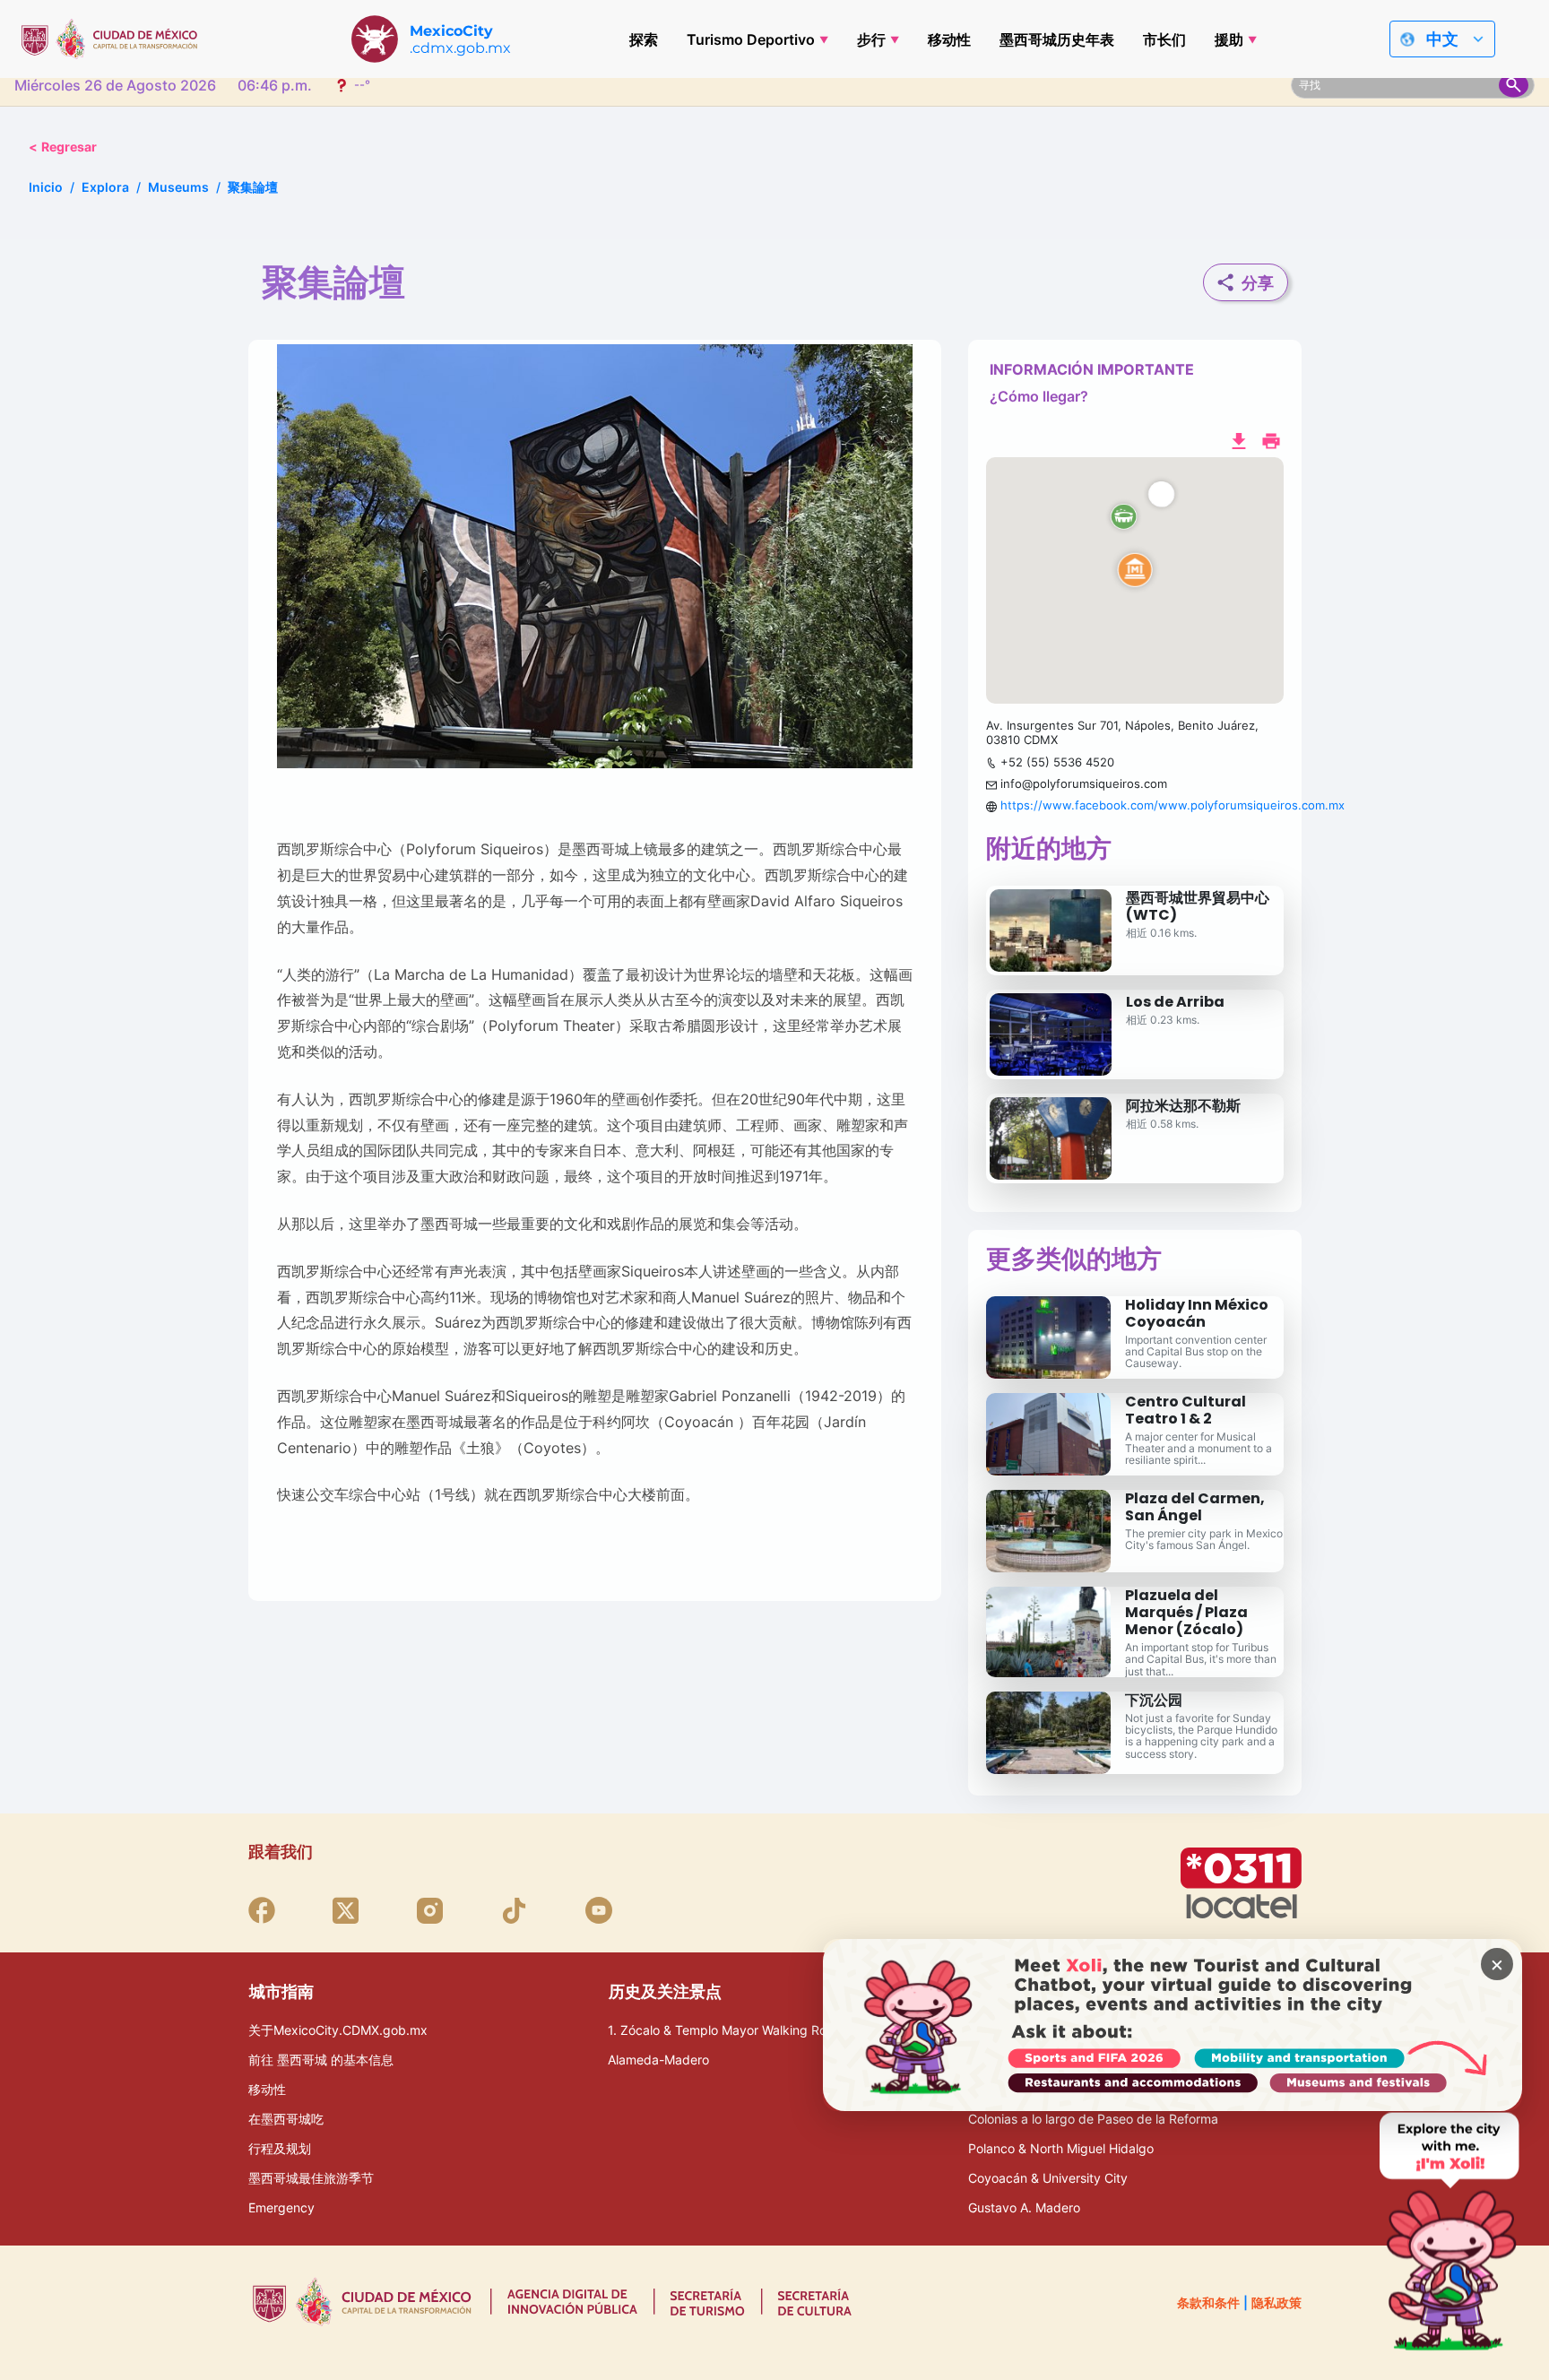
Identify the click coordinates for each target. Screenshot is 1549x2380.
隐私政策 (1276, 2302)
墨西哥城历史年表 (1057, 39)
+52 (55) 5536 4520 (1057, 762)
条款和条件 (1208, 2302)
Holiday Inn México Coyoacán (1197, 1313)
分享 (1258, 283)
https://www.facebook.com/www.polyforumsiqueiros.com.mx (1173, 805)
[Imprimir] (1271, 439)
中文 (1442, 39)
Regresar (63, 147)
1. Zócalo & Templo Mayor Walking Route (727, 2030)
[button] (1135, 581)
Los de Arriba (1175, 1002)
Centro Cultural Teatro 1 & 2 (1186, 1410)
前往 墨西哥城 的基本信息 (321, 2060)
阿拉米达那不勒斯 (1183, 1106)
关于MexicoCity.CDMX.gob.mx (338, 2030)
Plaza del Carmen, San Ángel (1195, 1507)
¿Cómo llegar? (1039, 396)
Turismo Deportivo (751, 39)
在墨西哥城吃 (286, 2119)
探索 (644, 39)
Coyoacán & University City (1048, 2178)
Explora (105, 187)
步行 (871, 39)
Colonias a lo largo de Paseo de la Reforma (1093, 2119)
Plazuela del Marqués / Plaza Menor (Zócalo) (1186, 1612)
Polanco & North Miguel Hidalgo (1061, 2148)
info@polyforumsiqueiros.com (1084, 783)
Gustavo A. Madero (1024, 2207)
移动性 (949, 39)
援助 (1229, 39)
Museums (178, 187)
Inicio (46, 187)
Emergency (281, 2207)
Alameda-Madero (658, 2060)
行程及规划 (280, 2148)
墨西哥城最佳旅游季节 (311, 2178)
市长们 (1164, 39)
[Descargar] (1239, 439)
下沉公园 (1154, 1700)
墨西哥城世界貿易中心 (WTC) (1198, 906)
